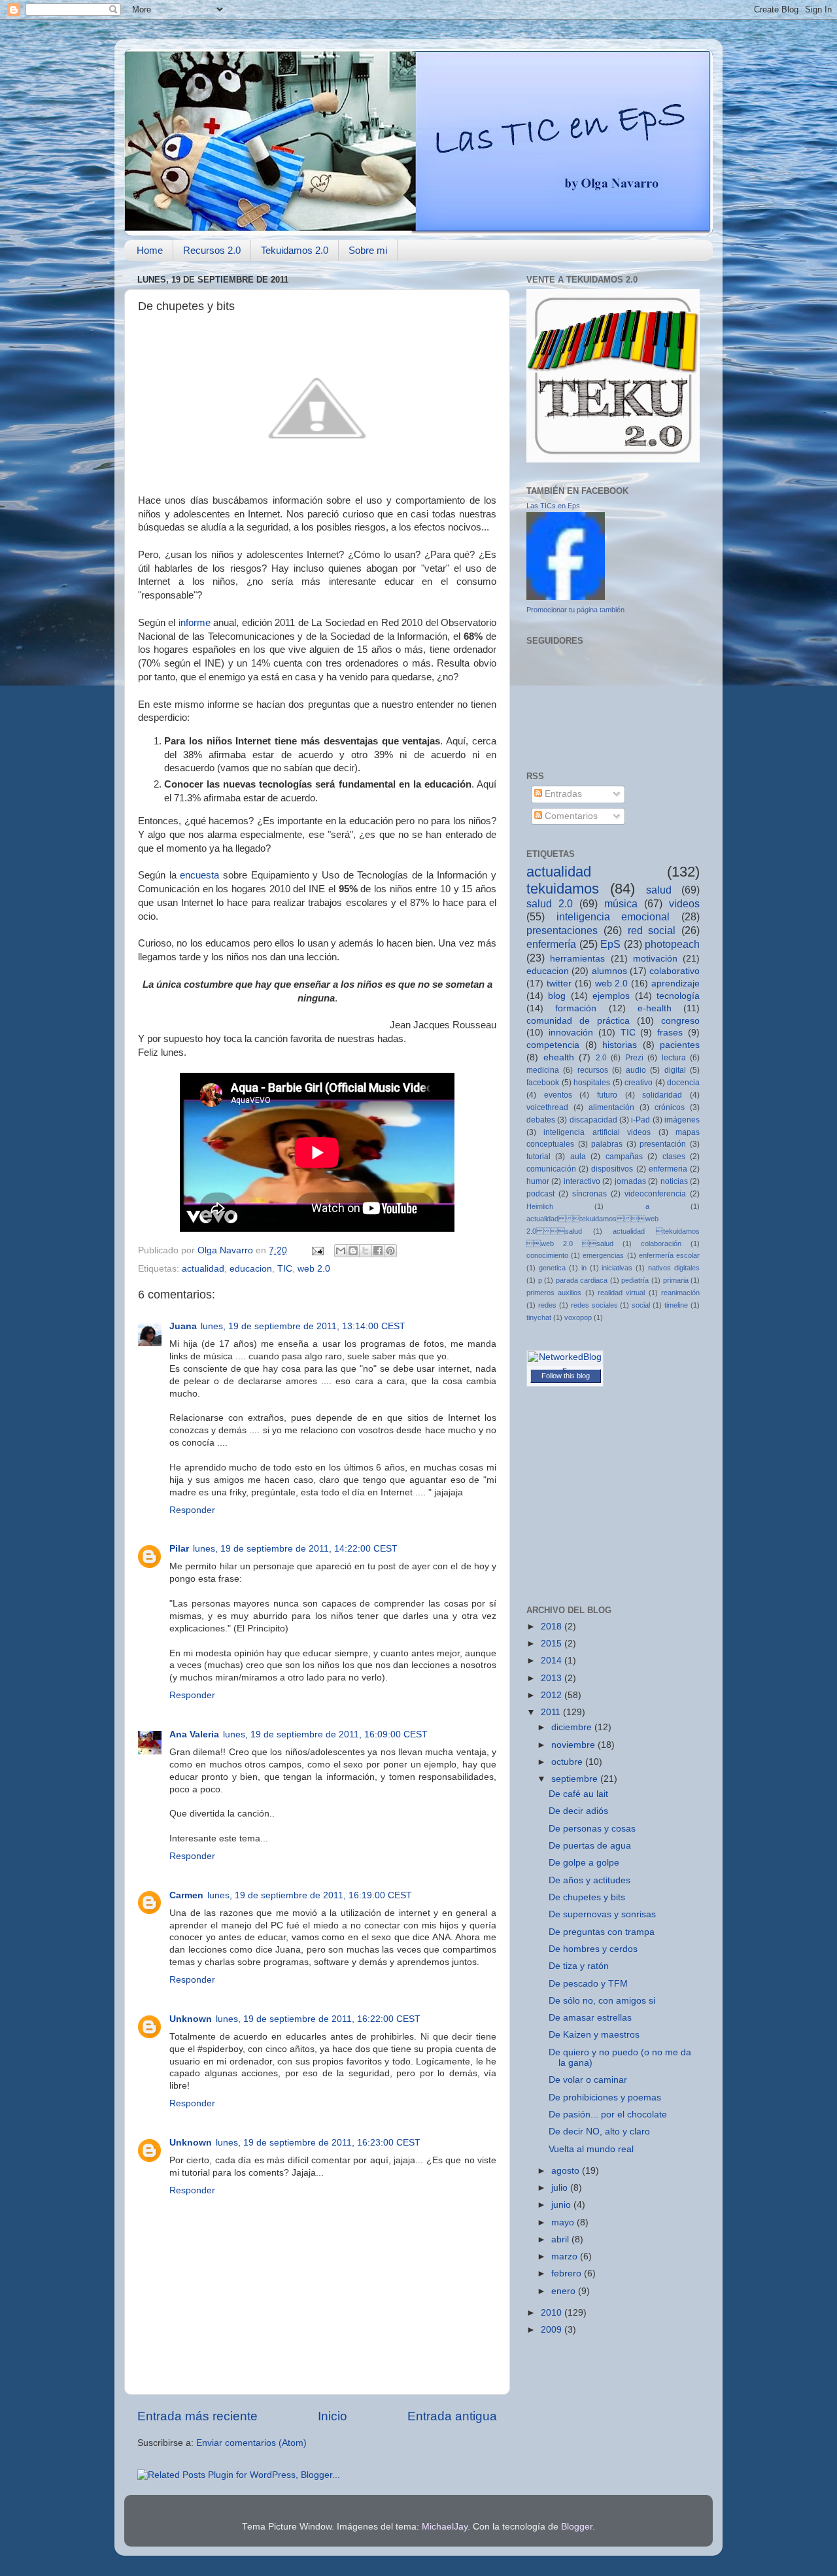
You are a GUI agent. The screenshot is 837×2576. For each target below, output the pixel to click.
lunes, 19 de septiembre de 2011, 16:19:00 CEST (310, 1895)
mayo (564, 2222)
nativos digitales (674, 1268)
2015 (553, 1644)
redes (547, 1305)
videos (684, 903)
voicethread (547, 1107)
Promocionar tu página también (575, 610)
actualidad (203, 1269)
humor (538, 1181)
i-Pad (641, 1120)
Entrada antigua (452, 2416)
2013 (553, 1678)
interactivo (582, 1181)
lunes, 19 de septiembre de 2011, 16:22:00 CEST (318, 2019)
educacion (251, 1269)
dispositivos (612, 1169)
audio (636, 1070)
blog (557, 996)
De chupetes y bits (587, 1897)
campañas (624, 1157)
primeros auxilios (554, 1293)
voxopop (578, 1317)
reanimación (680, 1293)
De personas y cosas (592, 1829)
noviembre (574, 1745)
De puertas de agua (590, 1846)
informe (195, 623)
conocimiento (547, 1255)
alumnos (609, 971)
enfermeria (668, 1169)
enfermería (551, 944)
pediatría (635, 1280)
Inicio (333, 2416)
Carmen (186, 1895)
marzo (566, 2256)
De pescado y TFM (588, 1984)
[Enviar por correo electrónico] (341, 1251)
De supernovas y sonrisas (602, 1914)
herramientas (577, 959)
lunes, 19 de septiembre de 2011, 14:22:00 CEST (295, 1549)
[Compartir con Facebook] (378, 1251)
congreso (680, 1021)
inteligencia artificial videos (597, 1132)
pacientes (680, 1045)
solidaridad (662, 1095)
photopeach (672, 944)
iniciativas (617, 1268)
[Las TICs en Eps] (566, 597)
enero (565, 2291)
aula (578, 1157)
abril (561, 2239)
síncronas (589, 1194)
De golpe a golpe (584, 1863)
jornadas (630, 1181)
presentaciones (562, 930)
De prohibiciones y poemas (605, 2097)
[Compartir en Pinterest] (390, 1251)
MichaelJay (445, 2527)
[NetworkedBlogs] (565, 1369)
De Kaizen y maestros (594, 2035)
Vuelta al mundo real (591, 2149)
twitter (559, 983)
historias (620, 1045)
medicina (543, 1070)
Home (150, 250)
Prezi (634, 1058)
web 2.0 (314, 1269)
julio (561, 2188)
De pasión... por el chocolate (608, 2115)
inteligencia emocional (613, 916)
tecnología (678, 996)
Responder (192, 1510)
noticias (674, 1181)
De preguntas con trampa (602, 1932)
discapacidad (593, 1120)
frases (670, 1033)
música (621, 903)
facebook (543, 1083)
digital (675, 1070)
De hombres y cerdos (593, 1949)
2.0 (601, 1058)
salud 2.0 (550, 903)
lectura (674, 1058)
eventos (558, 1095)
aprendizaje (675, 983)
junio (562, 2205)
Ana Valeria (194, 1734)
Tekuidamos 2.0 (295, 250)
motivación (655, 959)
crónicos (670, 1107)
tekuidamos (563, 889)
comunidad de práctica (578, 1021)
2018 (553, 1627)
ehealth (559, 1057)
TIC (285, 1269)
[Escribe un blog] (353, 1251)
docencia (683, 1083)
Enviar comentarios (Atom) (251, 2443)
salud (659, 890)
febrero (568, 2273)
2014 (553, 1661)
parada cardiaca (582, 1280)
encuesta (199, 875)
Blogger (577, 2527)
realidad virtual (621, 1293)
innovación (571, 1033)
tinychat (539, 1317)
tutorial (538, 1157)
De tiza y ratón (579, 1966)
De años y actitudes (589, 1880)
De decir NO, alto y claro (599, 2132)
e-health (655, 1008)
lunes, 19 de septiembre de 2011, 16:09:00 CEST (325, 1734)
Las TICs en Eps (553, 506)
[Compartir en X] (366, 1251)
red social (652, 930)
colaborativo (675, 971)
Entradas (562, 794)
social (641, 1305)
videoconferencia (655, 1194)
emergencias (603, 1255)
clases (674, 1157)
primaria (676, 1280)
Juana (183, 1326)
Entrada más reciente (197, 2416)
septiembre (576, 1779)
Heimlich (540, 1206)
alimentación (611, 1107)
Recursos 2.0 (212, 250)
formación (576, 1008)
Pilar (179, 1549)
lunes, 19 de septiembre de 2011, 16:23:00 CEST (318, 2143)
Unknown (191, 2019)
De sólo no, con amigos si (602, 2001)
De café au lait (578, 1794)
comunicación (551, 1169)
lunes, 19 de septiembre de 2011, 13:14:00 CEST (303, 1326)
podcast (540, 1194)
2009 (553, 2330)
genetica (552, 1268)
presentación (663, 1144)
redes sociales (594, 1305)
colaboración (661, 1244)
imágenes (682, 1120)
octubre (568, 1762)
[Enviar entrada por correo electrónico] (317, 1250)
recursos (593, 1070)
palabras (607, 1144)
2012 (553, 1695)
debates (541, 1120)
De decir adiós (578, 1811)
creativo (639, 1083)
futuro (607, 1095)
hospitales (592, 1083)
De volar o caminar (588, 2080)
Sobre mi (368, 250)
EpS (610, 944)
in (584, 1268)
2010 (553, 2313)
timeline (676, 1305)
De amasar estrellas (590, 2018)
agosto (567, 2171)
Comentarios (570, 816)
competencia (553, 1045)
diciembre (573, 1727)
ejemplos (611, 996)
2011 (552, 1712)
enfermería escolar (669, 1255)
